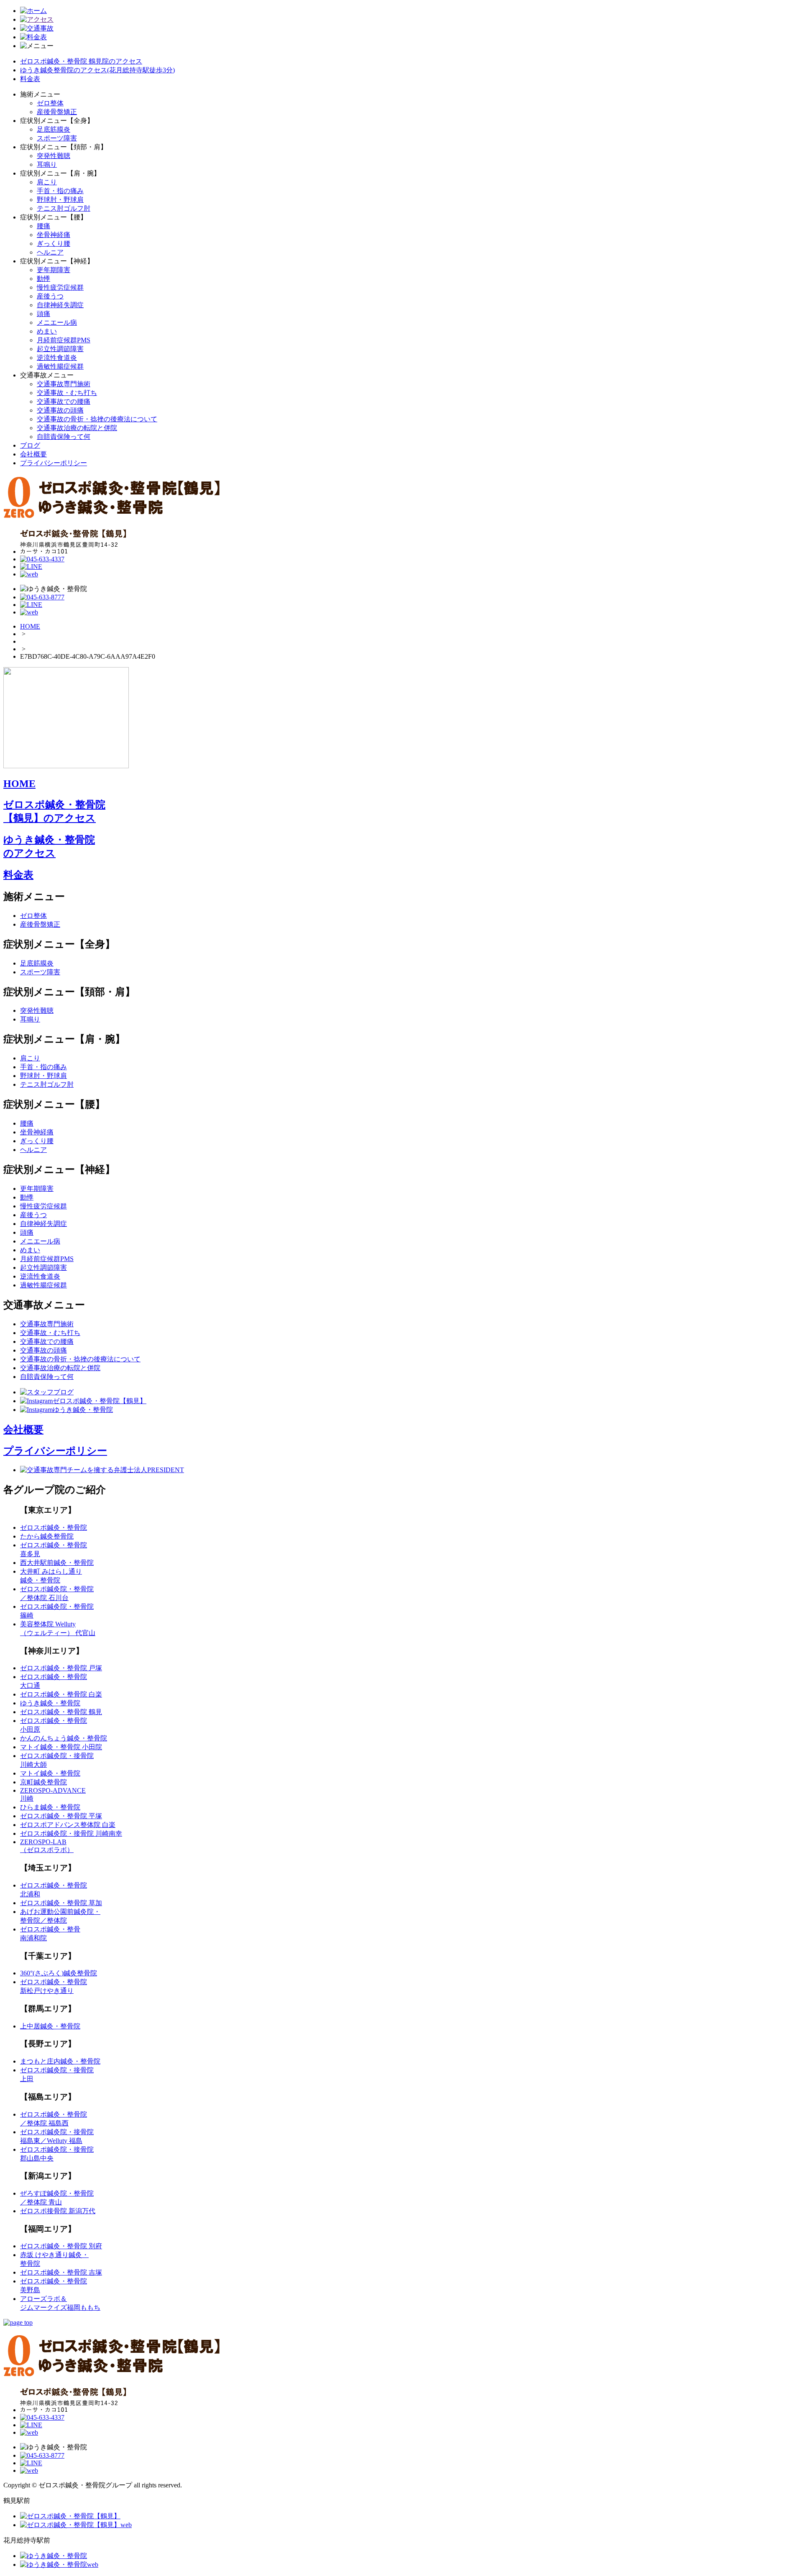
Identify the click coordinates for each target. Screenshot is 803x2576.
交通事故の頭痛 (60, 410)
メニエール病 (57, 322)
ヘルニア (50, 252)
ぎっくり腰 (54, 243)
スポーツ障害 (57, 138)
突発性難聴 (54, 156)
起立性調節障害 (60, 349)
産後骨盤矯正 (57, 112)
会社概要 (33, 454)
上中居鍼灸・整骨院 (50, 2026)
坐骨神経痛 (54, 235)
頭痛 (43, 314)
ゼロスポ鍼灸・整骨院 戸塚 (61, 1668)
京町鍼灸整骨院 (43, 1782)
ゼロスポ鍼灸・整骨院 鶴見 (61, 1712)
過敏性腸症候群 (60, 366)
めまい (47, 331)
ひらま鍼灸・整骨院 (50, 1807)
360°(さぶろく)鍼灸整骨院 (59, 1973)
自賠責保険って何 (64, 437)
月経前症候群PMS (64, 340)
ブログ (30, 445)
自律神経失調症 (60, 305)
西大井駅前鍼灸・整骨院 (57, 1563)
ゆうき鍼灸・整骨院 (50, 1703)
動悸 (43, 279)
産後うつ (50, 296)
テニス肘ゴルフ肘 (64, 208)
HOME (30, 626)
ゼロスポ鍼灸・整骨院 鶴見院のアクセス (81, 61)
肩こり (47, 182)
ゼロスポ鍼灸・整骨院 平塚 (61, 1816)
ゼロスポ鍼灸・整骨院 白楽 (61, 1694)
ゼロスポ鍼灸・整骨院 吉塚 (61, 2272)
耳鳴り (47, 164)
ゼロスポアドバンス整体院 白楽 (68, 1825)
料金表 (30, 79)
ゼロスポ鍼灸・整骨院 (54, 1528)
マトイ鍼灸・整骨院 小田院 (61, 1747)
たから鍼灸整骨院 (47, 1536)
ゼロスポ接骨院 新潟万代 (58, 2211)
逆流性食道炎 (57, 358)
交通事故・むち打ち (67, 393)
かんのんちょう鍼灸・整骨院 (64, 1738)
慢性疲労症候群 (60, 287)
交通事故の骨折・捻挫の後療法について (97, 419)
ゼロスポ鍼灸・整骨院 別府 (61, 2246)
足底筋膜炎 (54, 129)
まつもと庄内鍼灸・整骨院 (60, 2061)
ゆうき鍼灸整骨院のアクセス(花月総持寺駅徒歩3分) (97, 70)
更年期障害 (54, 270)
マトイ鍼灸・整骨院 (50, 1773)
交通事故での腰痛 (64, 401)
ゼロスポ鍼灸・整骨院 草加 (61, 1903)
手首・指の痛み (60, 191)
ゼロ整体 (50, 103)
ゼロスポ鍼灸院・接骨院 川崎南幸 (71, 1833)
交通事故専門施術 (64, 384)
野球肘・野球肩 (60, 200)
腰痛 (43, 226)
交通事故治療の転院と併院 (77, 428)
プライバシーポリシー (54, 463)
